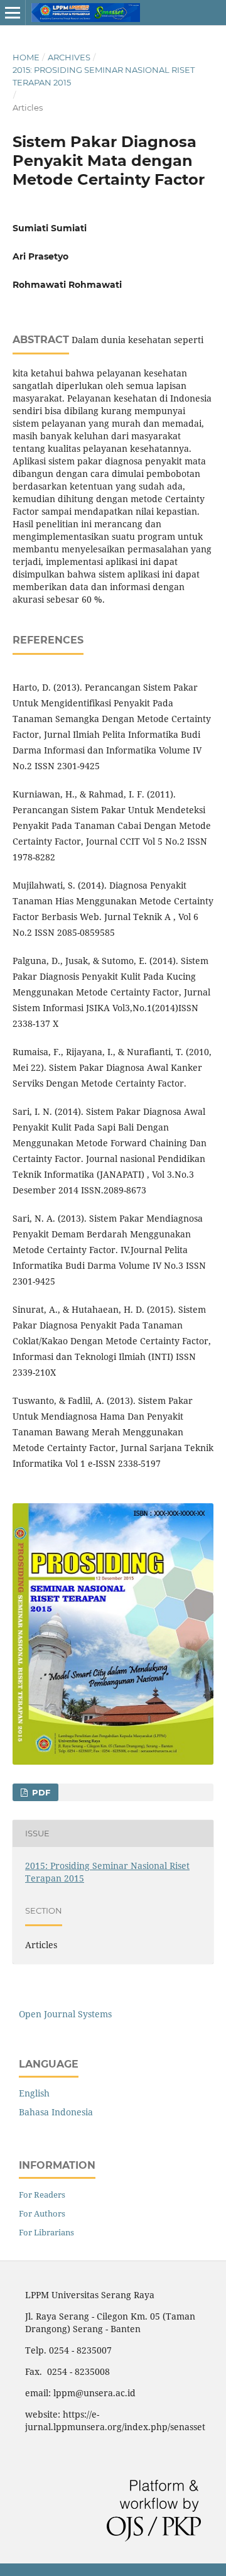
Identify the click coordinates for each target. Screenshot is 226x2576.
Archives (69, 57)
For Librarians (46, 2232)
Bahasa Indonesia (56, 2112)
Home (26, 57)
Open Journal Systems (65, 2014)
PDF (40, 1792)
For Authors (42, 2213)
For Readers (42, 2195)
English (34, 2093)
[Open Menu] (13, 13)
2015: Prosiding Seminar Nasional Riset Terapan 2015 (104, 76)
